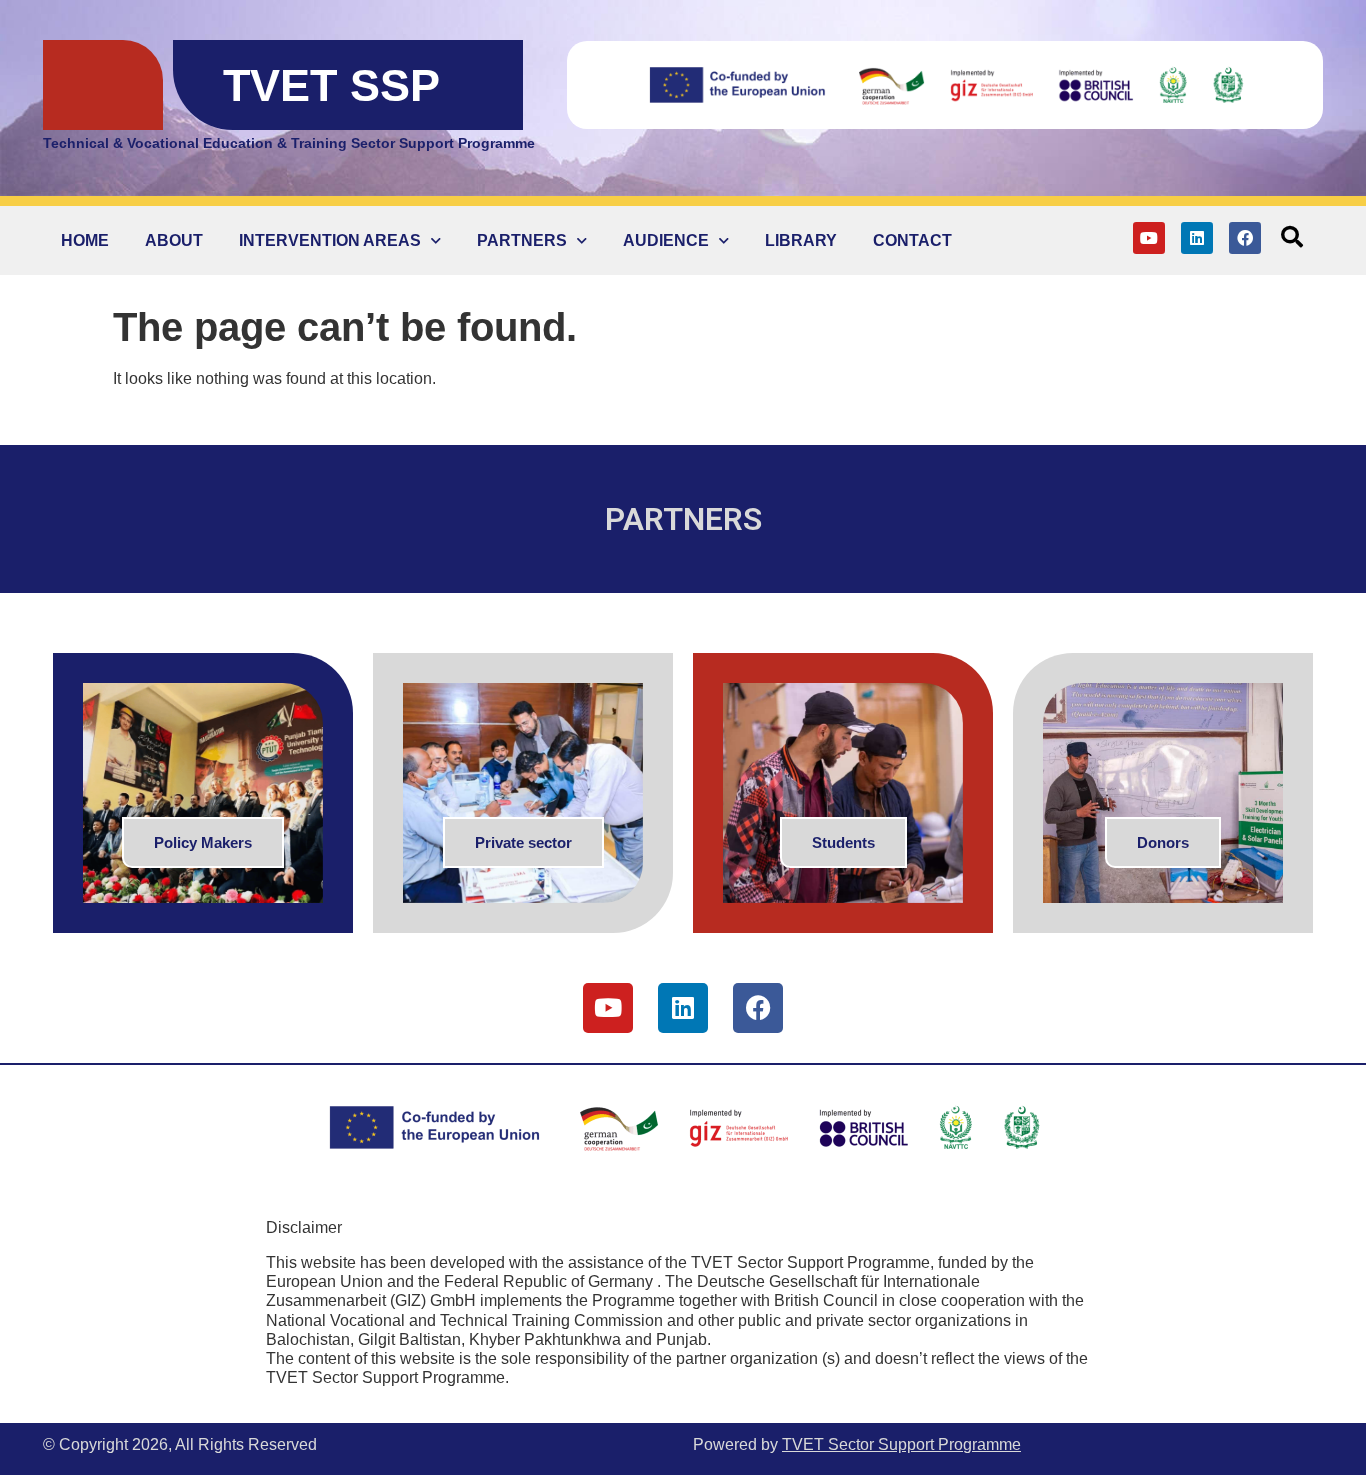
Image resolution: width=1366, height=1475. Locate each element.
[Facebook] (1245, 238)
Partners (522, 240)
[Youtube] (1149, 238)
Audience (666, 240)
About (174, 240)
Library (801, 240)
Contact (912, 240)
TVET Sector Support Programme (901, 1444)
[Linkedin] (1197, 238)
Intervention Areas (330, 240)
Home (85, 240)
